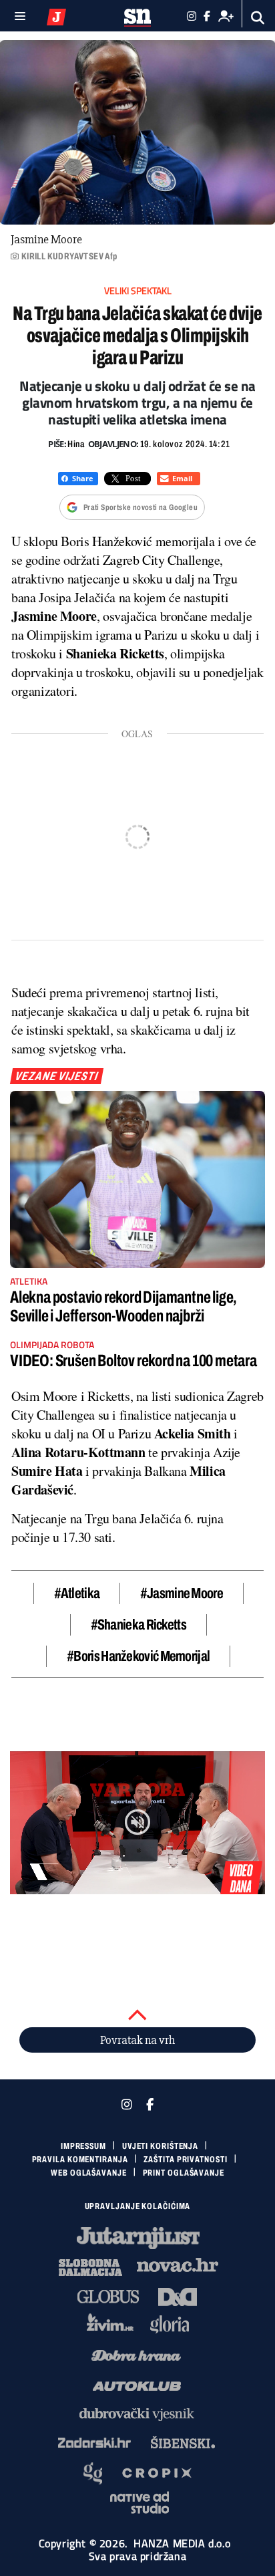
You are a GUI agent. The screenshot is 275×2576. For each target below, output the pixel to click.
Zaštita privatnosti (185, 2160)
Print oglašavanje (184, 2173)
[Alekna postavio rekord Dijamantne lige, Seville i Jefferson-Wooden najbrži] (137, 1179)
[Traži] (258, 18)
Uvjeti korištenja (160, 2146)
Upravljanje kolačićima (138, 2206)
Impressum (83, 2146)
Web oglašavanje (89, 2173)
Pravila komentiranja (80, 2160)
